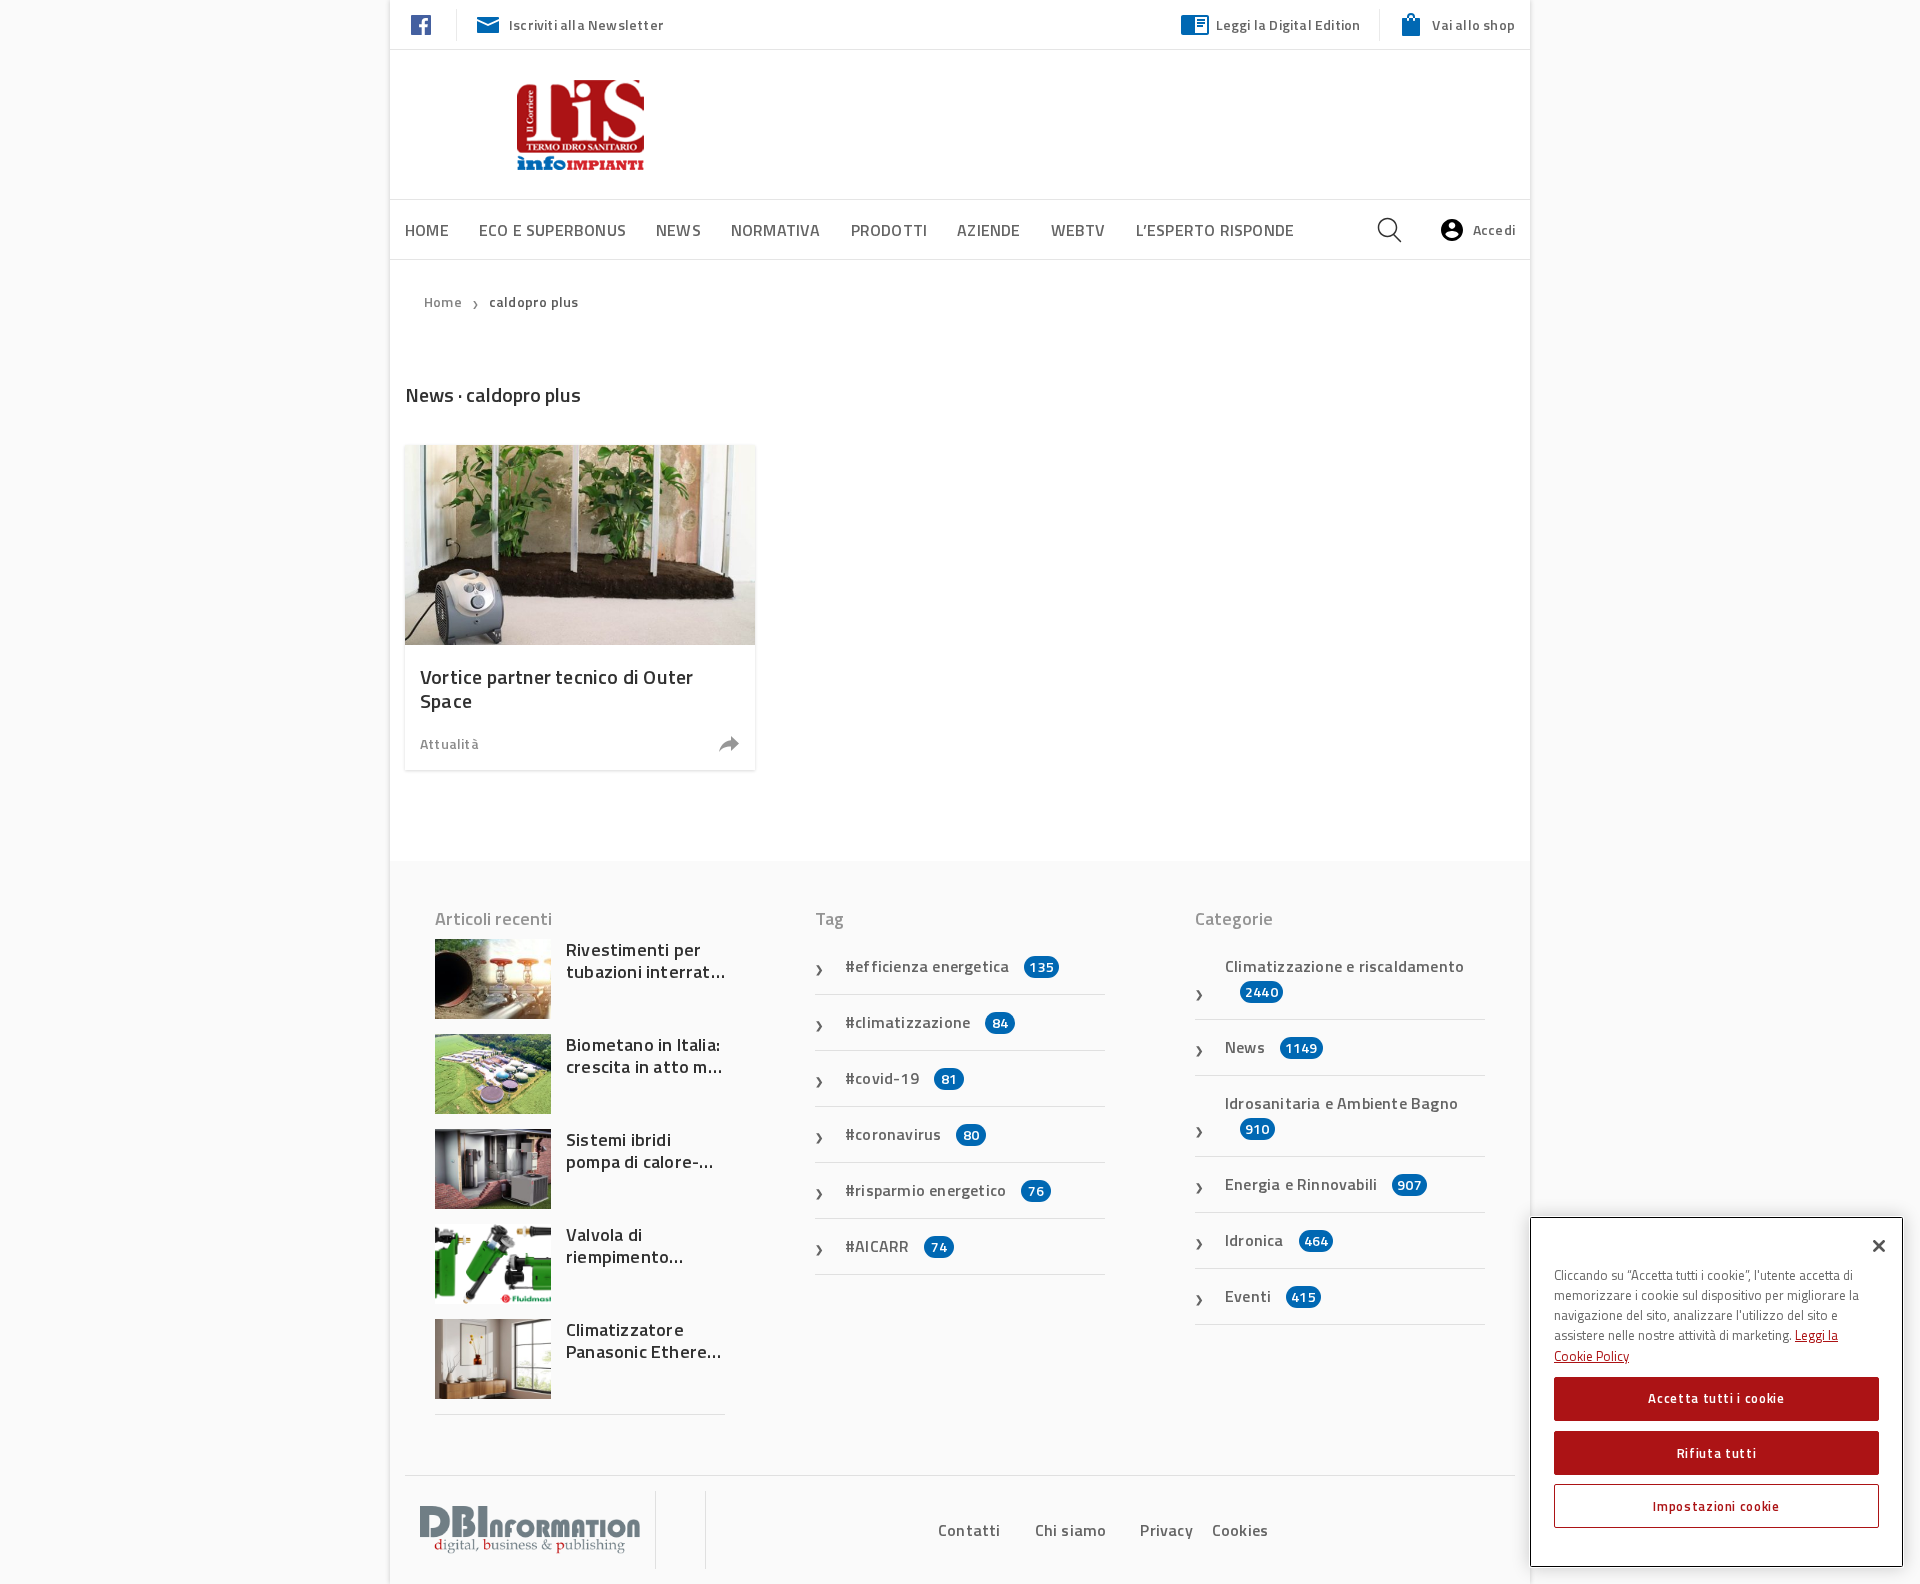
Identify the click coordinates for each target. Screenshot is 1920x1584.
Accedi (1494, 229)
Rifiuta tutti (1717, 1452)
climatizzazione (931, 1022)
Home (427, 230)
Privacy (1166, 1530)
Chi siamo (1071, 1530)
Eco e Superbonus (552, 230)
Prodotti (889, 230)
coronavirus (917, 1134)
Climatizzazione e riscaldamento (1344, 978)
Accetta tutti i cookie (1716, 1398)
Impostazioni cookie (1716, 1506)
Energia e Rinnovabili (1323, 1184)
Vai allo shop (1473, 24)
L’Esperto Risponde (1215, 230)
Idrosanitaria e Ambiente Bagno (1341, 1115)
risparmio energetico (949, 1190)
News (678, 230)
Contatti (969, 1530)
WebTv (1078, 230)
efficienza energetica (954, 966)
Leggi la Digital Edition (1288, 24)
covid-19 (906, 1078)
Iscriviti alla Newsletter (586, 24)
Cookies (1240, 1530)
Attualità (449, 743)
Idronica (1276, 1240)
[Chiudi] (1879, 1246)
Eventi (1270, 1296)
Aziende (988, 230)
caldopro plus (534, 301)
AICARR (901, 1246)
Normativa (776, 230)
